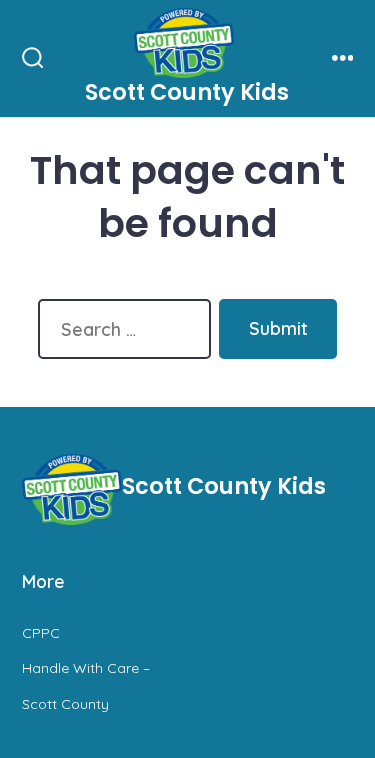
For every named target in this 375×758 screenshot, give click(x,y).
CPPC (41, 633)
